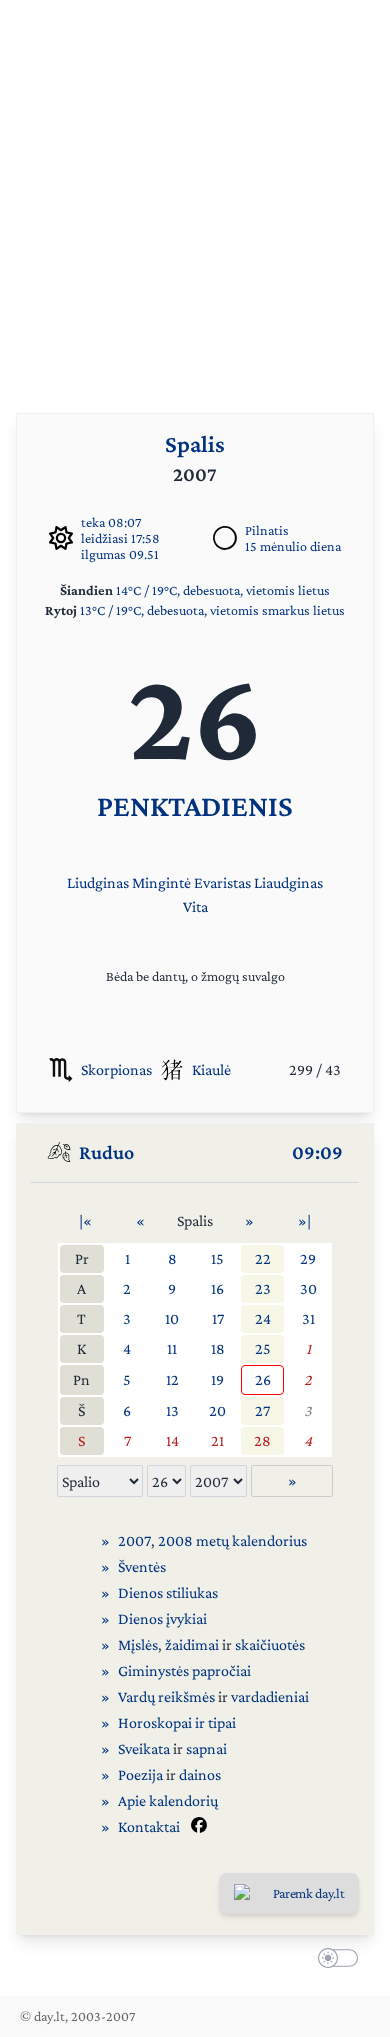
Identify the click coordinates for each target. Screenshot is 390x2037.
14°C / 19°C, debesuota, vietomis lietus (223, 590)
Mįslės (138, 1644)
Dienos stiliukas (168, 1592)
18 (218, 1348)
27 (262, 1410)
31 (308, 1318)
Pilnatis (267, 530)
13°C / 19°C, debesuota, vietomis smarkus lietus (212, 610)
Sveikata (144, 1748)
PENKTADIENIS (195, 805)
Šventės (142, 1566)
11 (172, 1348)
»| (304, 1220)
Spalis (195, 443)
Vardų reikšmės (166, 1696)
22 (263, 1258)
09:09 (317, 1152)
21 (217, 1440)
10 (172, 1318)
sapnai (206, 1748)
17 (218, 1318)
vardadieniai (270, 1696)
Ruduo (106, 1152)
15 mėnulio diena (293, 546)
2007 (134, 1540)
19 (217, 1379)
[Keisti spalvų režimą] (334, 1961)
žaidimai (192, 1644)
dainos (200, 1774)
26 (263, 1379)
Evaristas (222, 882)
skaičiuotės (270, 1644)
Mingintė (161, 882)
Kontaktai (149, 1826)
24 (263, 1318)
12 (172, 1379)
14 (172, 1440)
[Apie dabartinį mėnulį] (225, 538)
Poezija (140, 1774)
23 (263, 1288)
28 (262, 1440)
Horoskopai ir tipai (177, 1722)
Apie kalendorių (168, 1800)
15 (217, 1258)
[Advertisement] (195, 195)
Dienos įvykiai (162, 1618)
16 (217, 1288)
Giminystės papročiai (184, 1670)
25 (263, 1348)
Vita (195, 906)
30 (308, 1288)
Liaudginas (288, 882)
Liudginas (98, 882)
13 (172, 1410)
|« (85, 1220)
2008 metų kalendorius (232, 1540)
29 (308, 1258)
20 (217, 1410)
